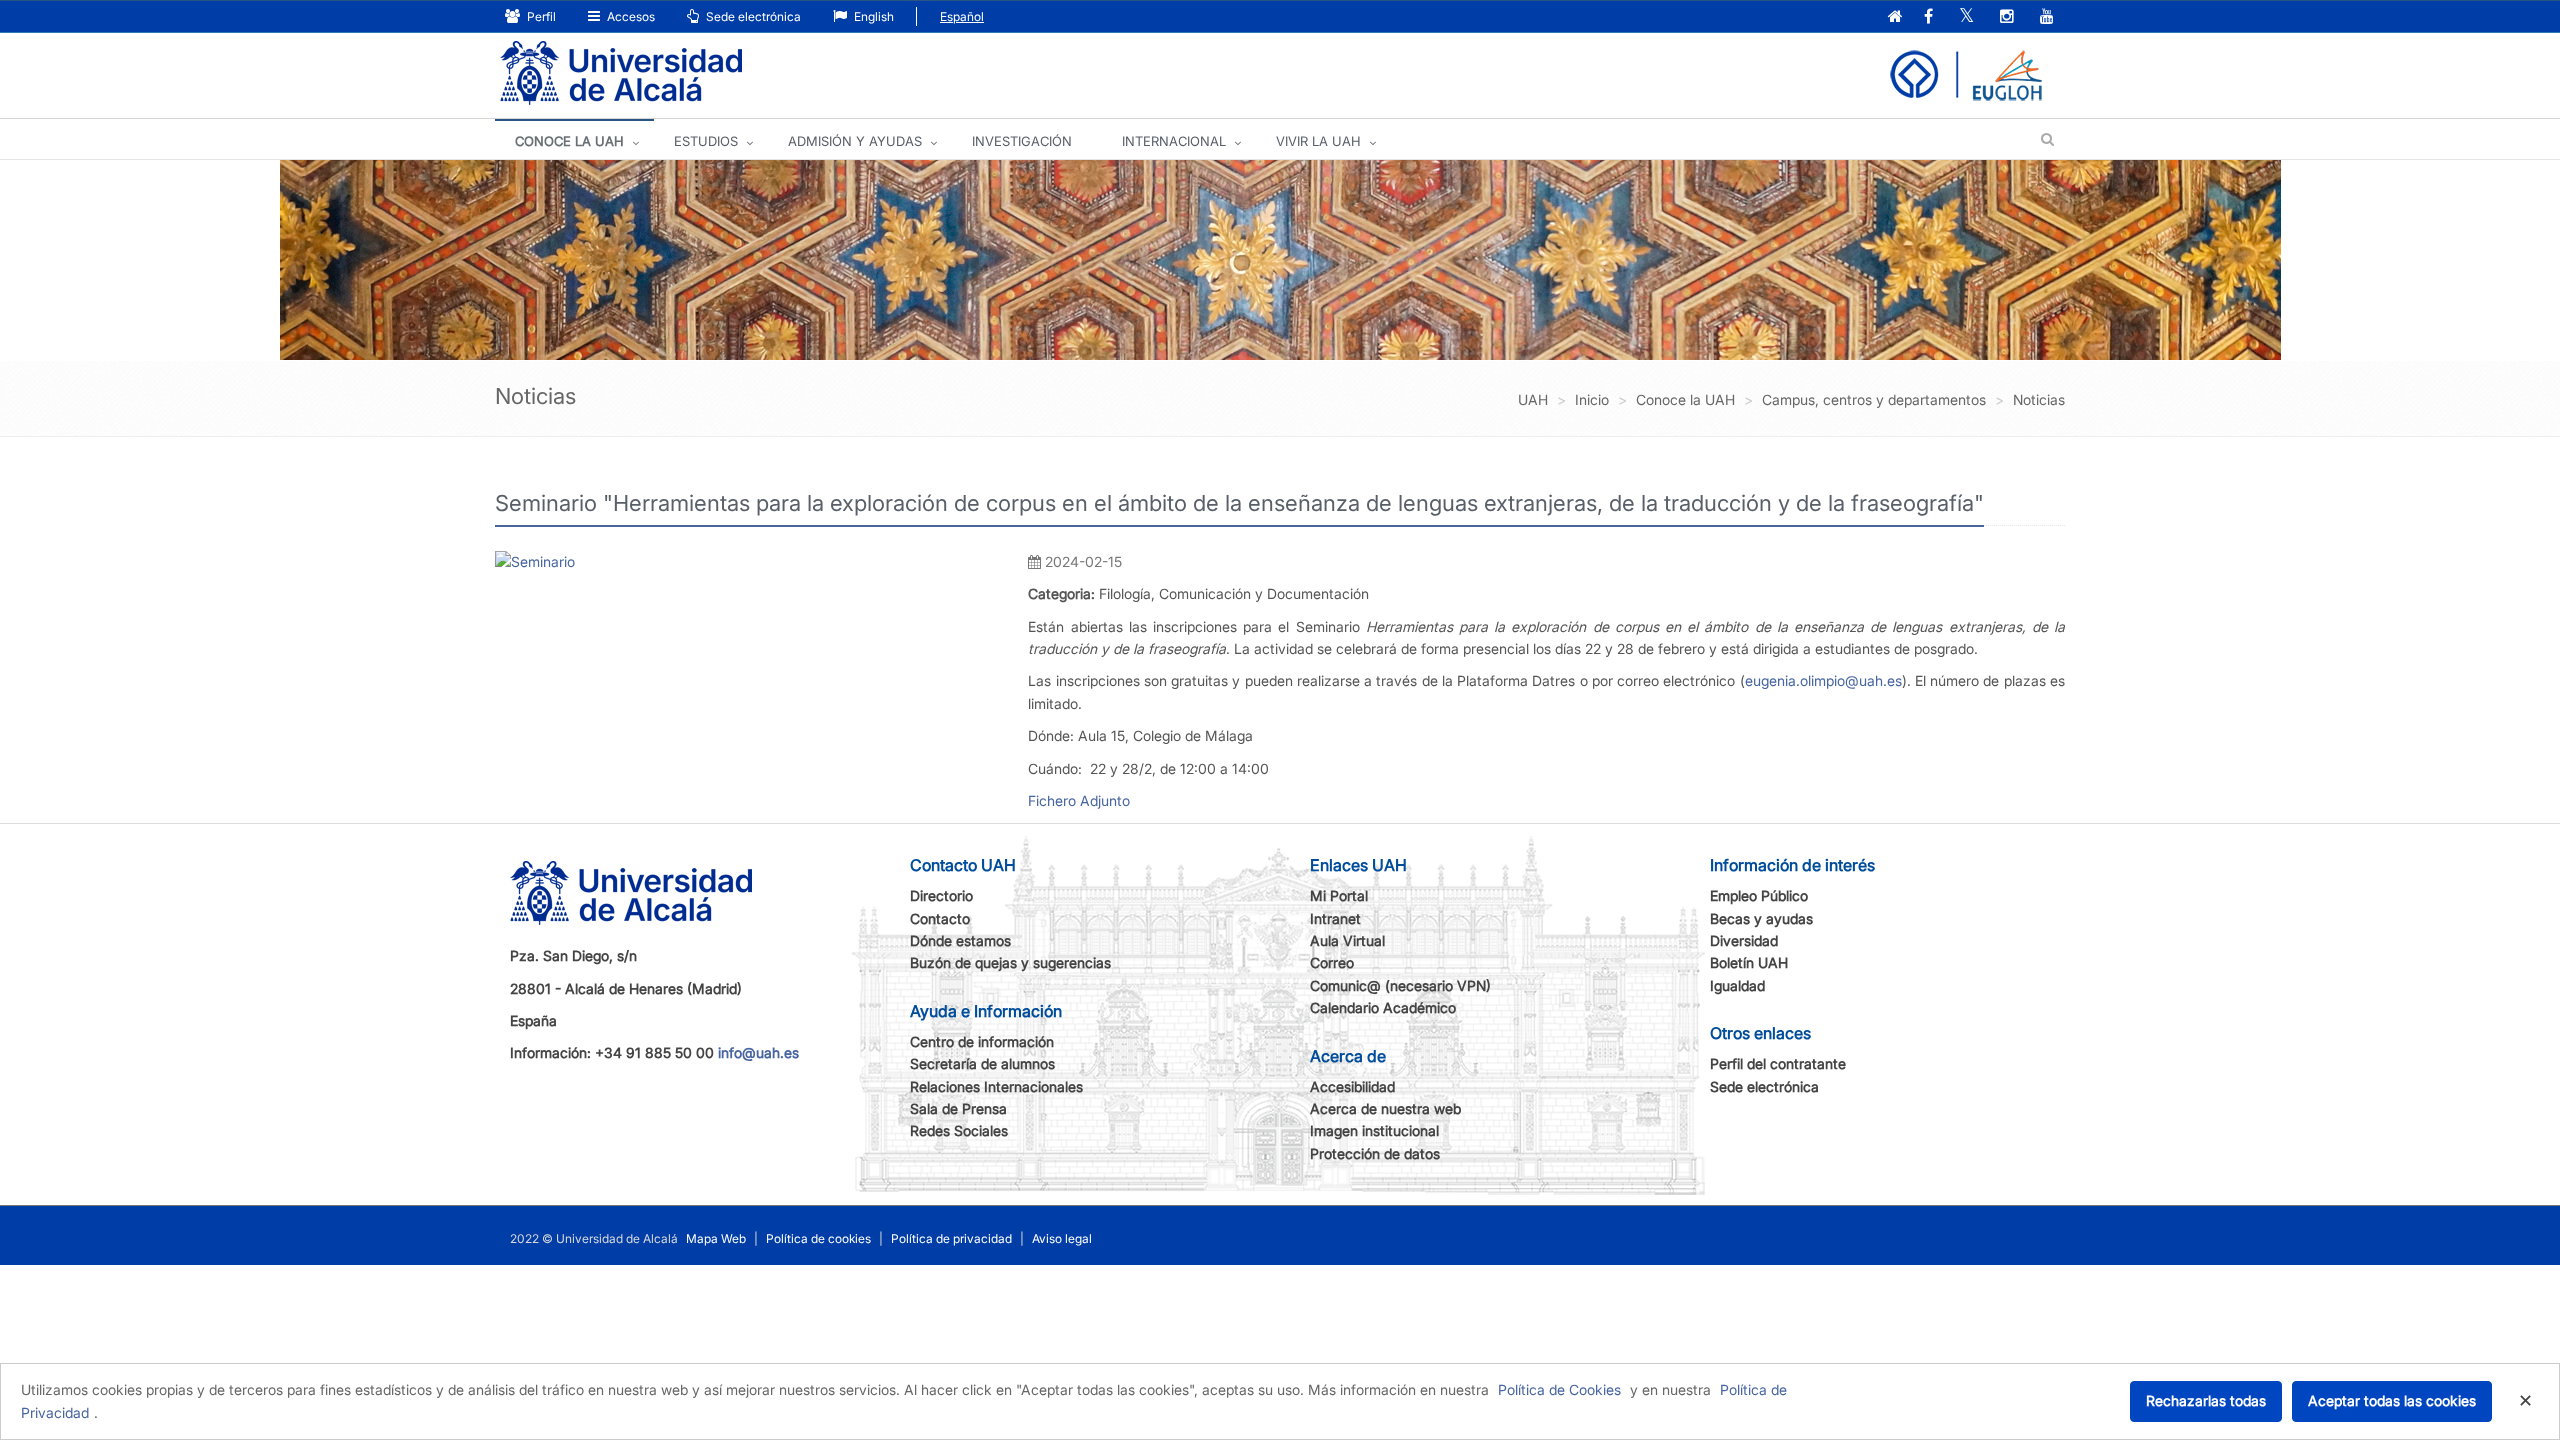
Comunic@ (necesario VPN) (1400, 985)
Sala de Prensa (958, 1108)
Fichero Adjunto (1079, 800)
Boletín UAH (1749, 962)
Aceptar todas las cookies (2392, 1400)
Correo (1332, 962)
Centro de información (982, 1041)
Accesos (629, 16)
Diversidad (1744, 940)
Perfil (540, 16)
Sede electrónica (752, 16)
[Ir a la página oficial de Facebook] (1928, 17)
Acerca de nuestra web (1385, 1108)
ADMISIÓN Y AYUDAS (855, 141)
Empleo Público (1759, 895)
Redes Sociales (959, 1130)
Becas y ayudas (1761, 918)
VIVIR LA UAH (1318, 141)
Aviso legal (1062, 1238)
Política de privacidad (951, 1238)
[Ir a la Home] (621, 73)
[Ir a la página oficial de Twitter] (1966, 17)
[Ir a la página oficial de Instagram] (2007, 17)
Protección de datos (1375, 1153)
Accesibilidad (1352, 1086)
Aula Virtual (1347, 940)
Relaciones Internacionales (996, 1086)
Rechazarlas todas (2206, 1400)
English (872, 16)
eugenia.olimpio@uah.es (1823, 680)
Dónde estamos (960, 940)
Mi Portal (1339, 895)
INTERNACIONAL (1174, 141)
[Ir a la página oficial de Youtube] (2047, 17)
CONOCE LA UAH (569, 141)
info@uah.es (758, 1052)
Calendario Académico (1383, 1007)
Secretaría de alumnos (982, 1063)
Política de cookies (818, 1238)
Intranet (1335, 918)
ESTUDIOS (706, 141)
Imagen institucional (1374, 1130)
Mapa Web (716, 1238)
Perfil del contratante (1778, 1063)
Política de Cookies (1559, 1389)
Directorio (941, 895)
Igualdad (1737, 985)
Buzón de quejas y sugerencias (1010, 962)
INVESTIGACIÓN (1022, 141)
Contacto (940, 918)
